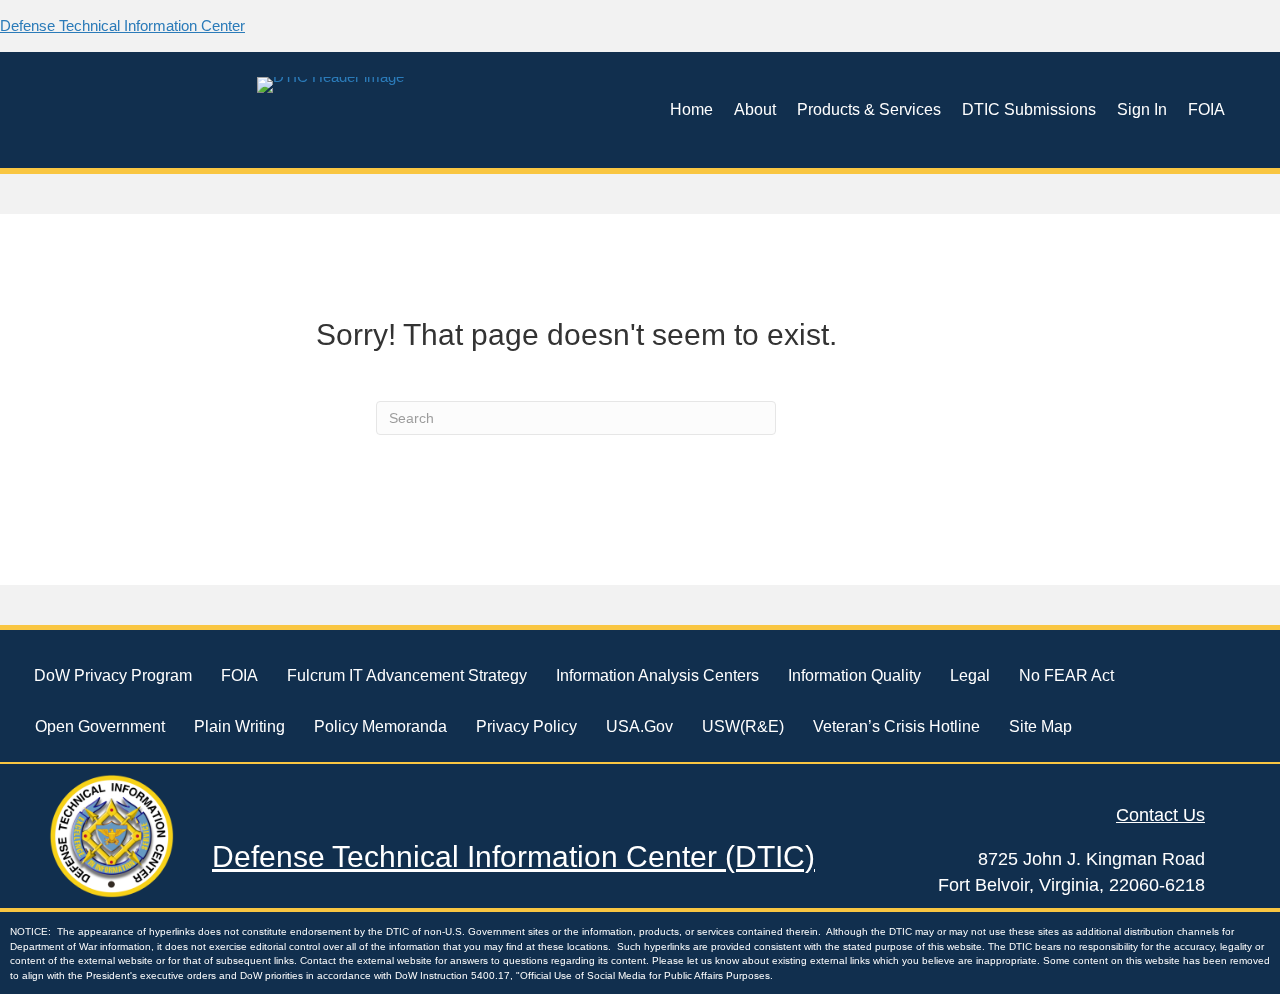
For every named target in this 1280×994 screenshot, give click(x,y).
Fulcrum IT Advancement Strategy (407, 675)
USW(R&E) (743, 726)
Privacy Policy (526, 726)
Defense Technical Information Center (122, 25)
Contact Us (1160, 815)
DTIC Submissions (1029, 109)
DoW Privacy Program (113, 675)
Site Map (1040, 726)
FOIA (1206, 109)
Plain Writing (239, 726)
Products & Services (869, 109)
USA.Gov (639, 726)
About (755, 109)
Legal (970, 675)
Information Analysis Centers (657, 675)
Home (691, 109)
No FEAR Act (1066, 675)
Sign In (1142, 109)
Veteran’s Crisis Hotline (896, 726)
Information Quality (854, 675)
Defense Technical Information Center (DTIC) (513, 856)
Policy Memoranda (380, 726)
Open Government (100, 726)
